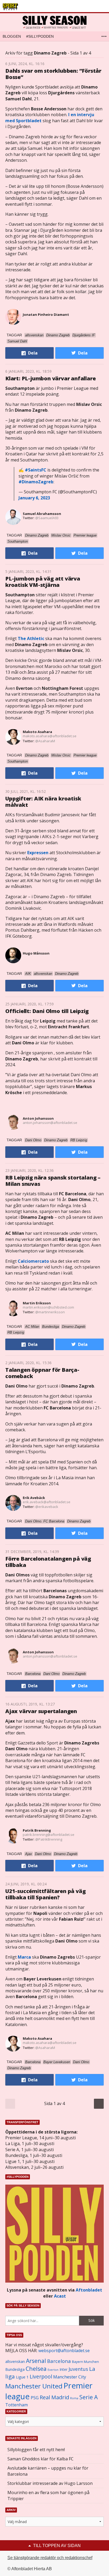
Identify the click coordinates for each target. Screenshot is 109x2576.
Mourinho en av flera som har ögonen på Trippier (48, 2495)
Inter (63, 2369)
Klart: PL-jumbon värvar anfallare (50, 378)
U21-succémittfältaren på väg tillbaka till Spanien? (45, 1894)
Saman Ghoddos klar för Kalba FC (40, 2459)
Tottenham (17, 2405)
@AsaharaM (45, 741)
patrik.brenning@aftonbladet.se (49, 1835)
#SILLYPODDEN (40, 36)
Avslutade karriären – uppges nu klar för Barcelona (48, 2471)
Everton (53, 2370)
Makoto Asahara (37, 732)
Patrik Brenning (37, 1830)
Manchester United (34, 2386)
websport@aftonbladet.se (64, 2351)
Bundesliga (15, 2369)
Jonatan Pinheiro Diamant (46, 314)
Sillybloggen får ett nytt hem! (36, 2450)
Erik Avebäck (34, 1498)
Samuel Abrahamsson (42, 514)
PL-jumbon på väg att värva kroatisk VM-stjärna (43, 582)
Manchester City (70, 2377)
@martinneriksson (50, 1312)
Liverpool (41, 2376)
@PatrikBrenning (49, 1839)
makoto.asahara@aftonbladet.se (50, 736)
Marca (24, 1957)
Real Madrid (54, 2397)
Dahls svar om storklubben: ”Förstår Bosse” (53, 74)
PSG (35, 2398)
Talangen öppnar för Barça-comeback (42, 1373)
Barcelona (59, 2361)
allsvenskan (15, 2362)
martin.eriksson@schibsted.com (48, 1307)
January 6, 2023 (34, 498)
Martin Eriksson (37, 1303)
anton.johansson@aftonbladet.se (50, 1123)
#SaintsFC (36, 470)
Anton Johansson (38, 1118)
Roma (74, 2398)
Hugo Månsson (36, 953)
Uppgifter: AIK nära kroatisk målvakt (43, 802)
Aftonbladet (89, 2290)
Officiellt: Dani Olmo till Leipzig (47, 1011)
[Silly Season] (54, 22)
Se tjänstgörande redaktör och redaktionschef (50, 2558)
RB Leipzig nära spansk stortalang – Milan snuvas (53, 1181)
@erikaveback (47, 1507)
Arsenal (36, 2361)
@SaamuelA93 (47, 518)
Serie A (88, 2397)
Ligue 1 (22, 2377)
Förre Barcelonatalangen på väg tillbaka (48, 1562)
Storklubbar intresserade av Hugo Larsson (50, 2483)
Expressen (38, 853)
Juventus (78, 2369)
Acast (60, 2296)
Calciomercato (33, 1261)
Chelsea (36, 2369)
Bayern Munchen (85, 2362)
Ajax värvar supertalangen (41, 1711)
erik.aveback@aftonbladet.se (47, 1502)
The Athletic (31, 638)
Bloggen (12, 36)
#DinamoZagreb (36, 482)
